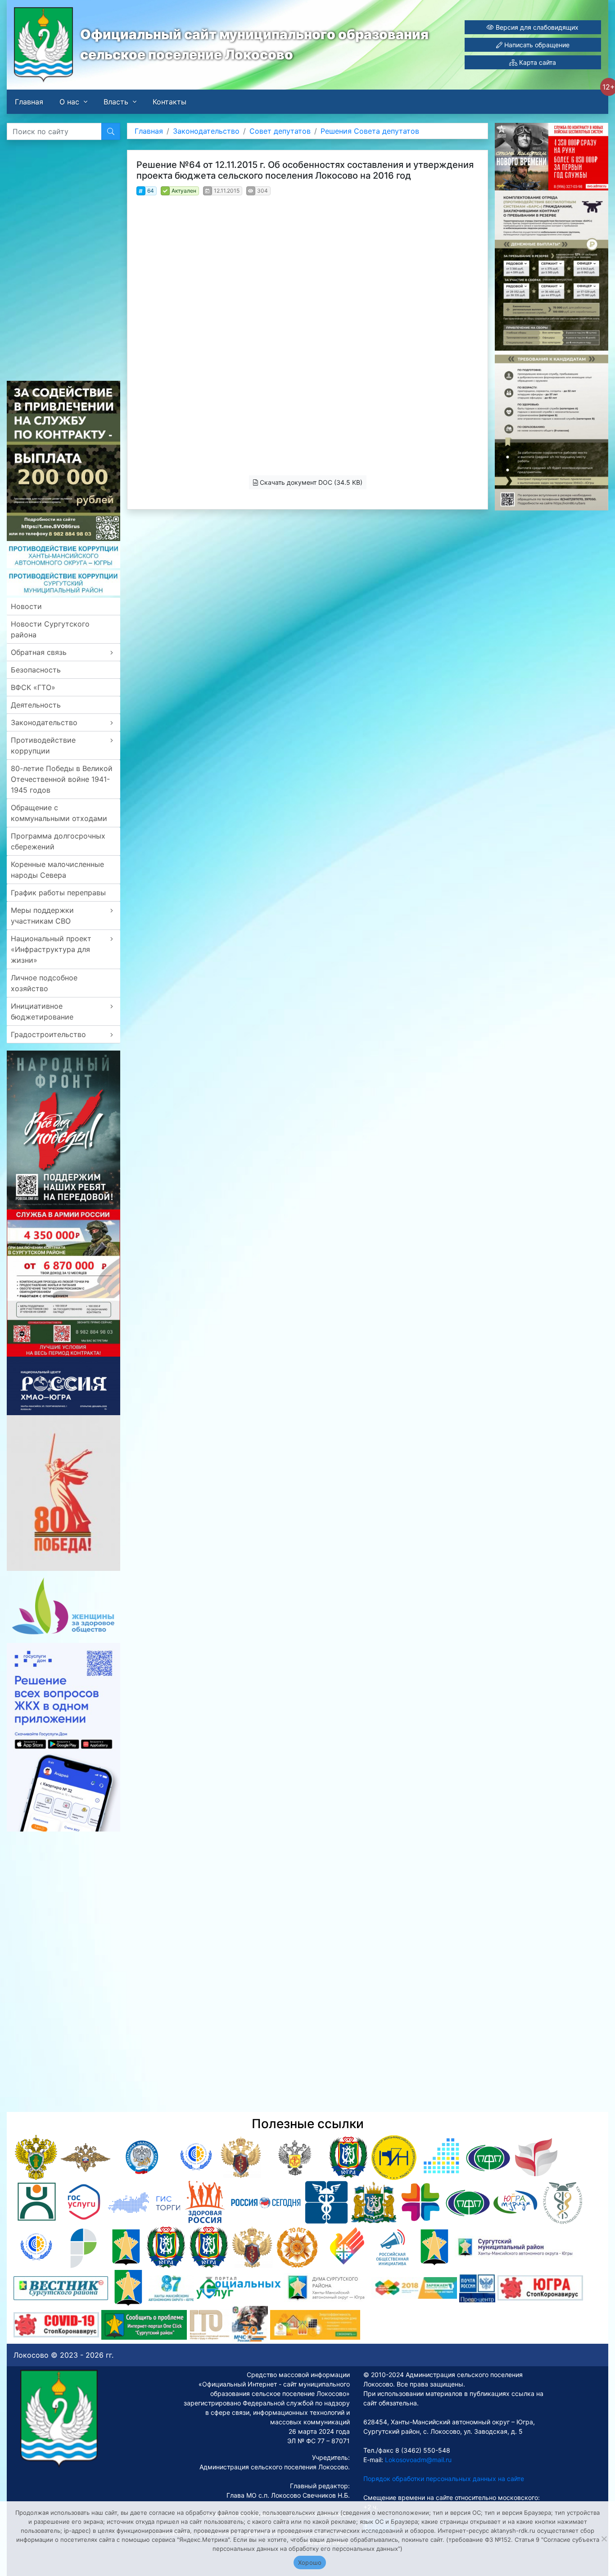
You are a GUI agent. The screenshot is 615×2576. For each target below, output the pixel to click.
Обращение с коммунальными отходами (59, 813)
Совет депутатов (280, 131)
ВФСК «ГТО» (33, 687)
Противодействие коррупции (43, 745)
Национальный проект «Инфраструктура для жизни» (51, 949)
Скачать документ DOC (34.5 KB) (310, 482)
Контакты (170, 102)
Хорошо (310, 2562)
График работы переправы (58, 893)
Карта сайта (537, 62)
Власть (116, 102)
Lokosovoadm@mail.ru (417, 2460)
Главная (29, 102)
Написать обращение (536, 45)
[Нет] (604, 2539)
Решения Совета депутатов (370, 131)
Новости (26, 606)
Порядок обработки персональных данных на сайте (444, 2479)
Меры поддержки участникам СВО (42, 916)
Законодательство (44, 722)
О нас (69, 102)
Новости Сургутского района (50, 629)
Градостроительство (48, 1034)
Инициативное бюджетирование (42, 1011)
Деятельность (36, 705)
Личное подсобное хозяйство (44, 983)
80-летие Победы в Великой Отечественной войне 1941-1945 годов (62, 779)
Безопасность (36, 670)
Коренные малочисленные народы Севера (57, 870)
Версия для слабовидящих (536, 27)
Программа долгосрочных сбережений (58, 841)
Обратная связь (39, 652)
